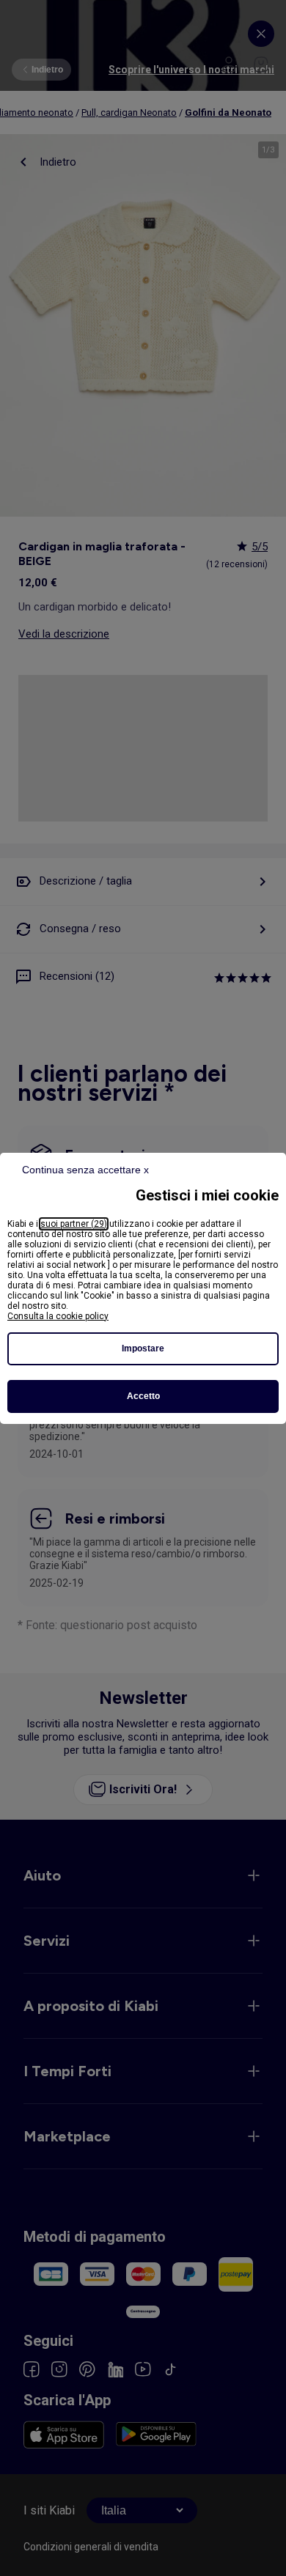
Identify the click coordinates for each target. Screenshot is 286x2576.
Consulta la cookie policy (58, 1316)
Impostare (143, 1348)
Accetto (143, 1396)
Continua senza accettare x (85, 1170)
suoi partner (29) (74, 1224)
